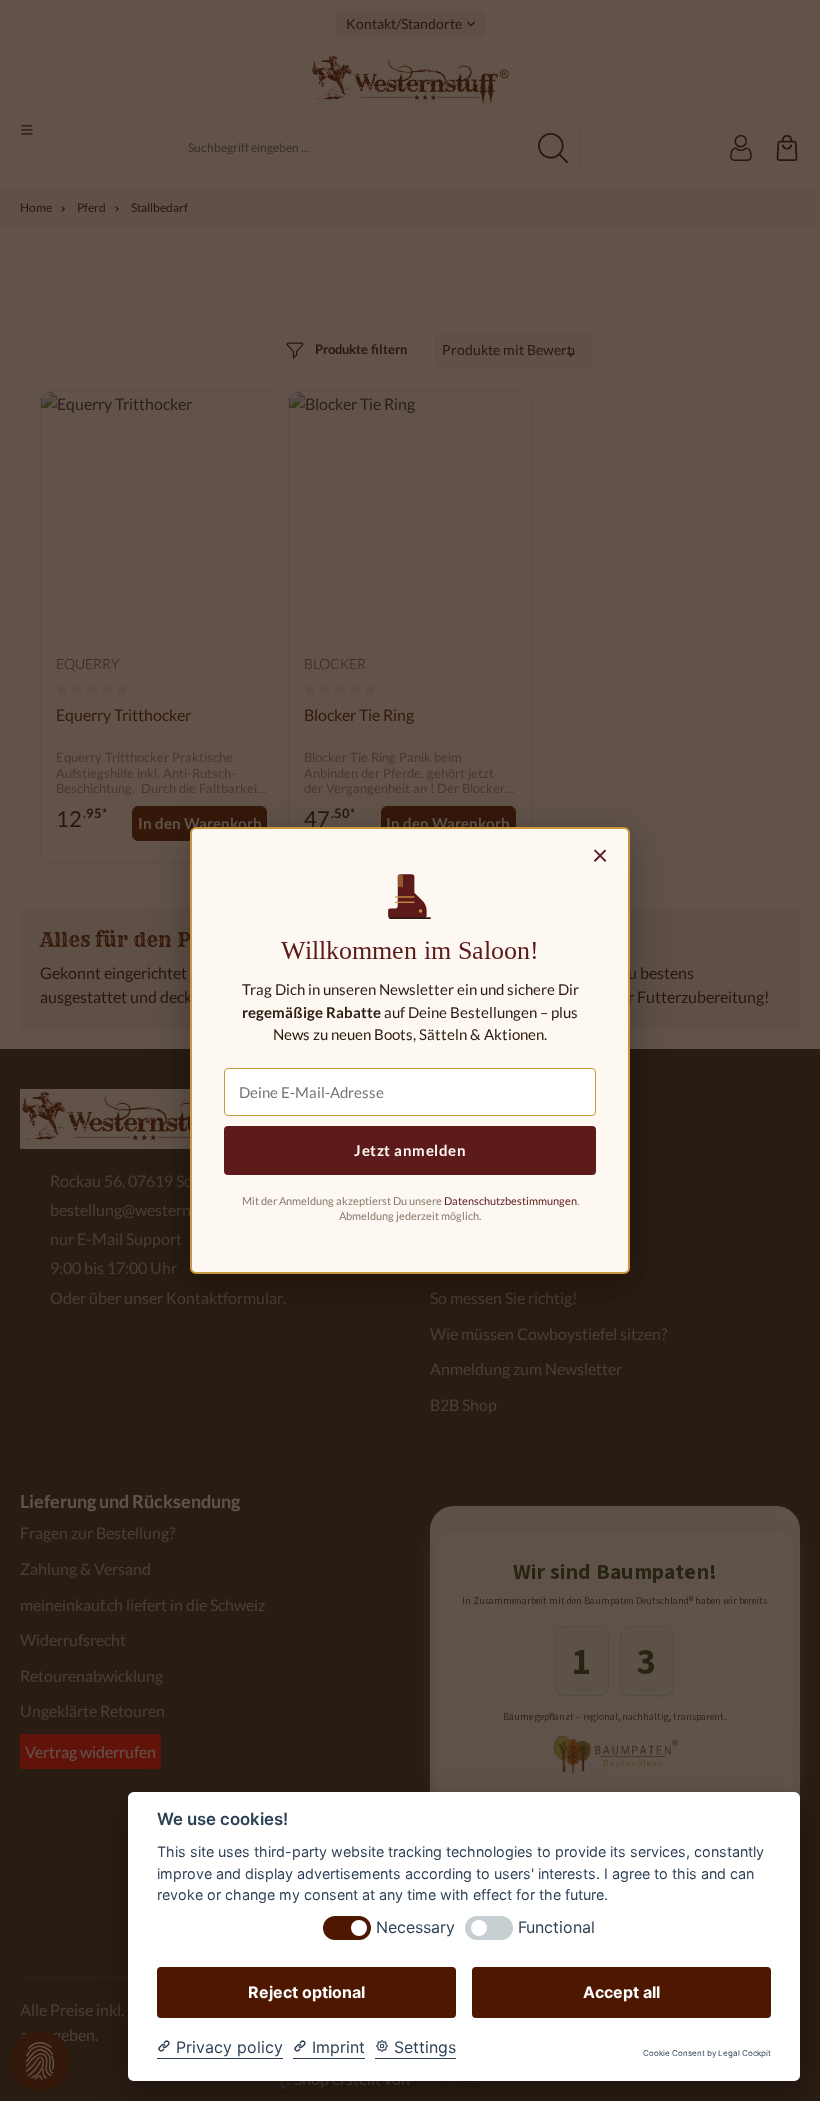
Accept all (621, 1992)
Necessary (415, 1927)
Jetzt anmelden (410, 1150)
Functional (556, 1927)
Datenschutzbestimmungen (510, 1200)
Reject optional (306, 1992)
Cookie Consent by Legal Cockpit (707, 2053)
